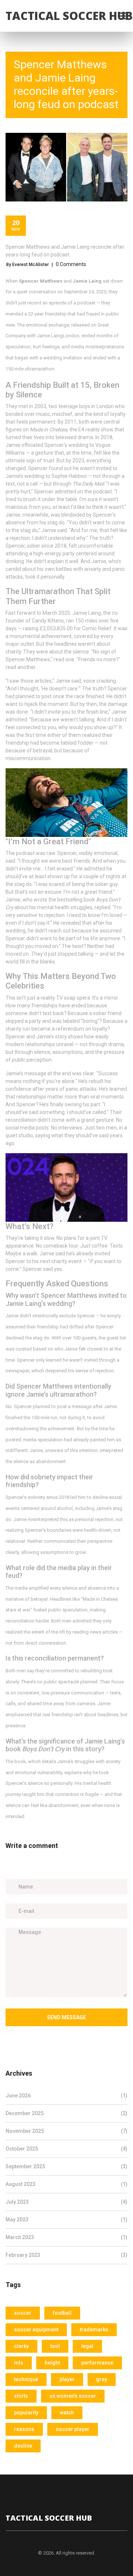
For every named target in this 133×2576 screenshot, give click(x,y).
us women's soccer (73, 2396)
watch (67, 2413)
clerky (21, 2346)
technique (26, 2379)
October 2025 (66, 2149)
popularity (26, 2413)
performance (97, 2363)
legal (87, 2346)
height (52, 2363)
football (62, 2313)
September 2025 (66, 2166)
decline (23, 2446)
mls (19, 2363)
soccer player (73, 2429)
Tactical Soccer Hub (69, 16)
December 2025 (66, 2113)
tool (55, 2346)
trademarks (94, 2330)
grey (102, 2379)
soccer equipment (36, 2330)
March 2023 (66, 2237)
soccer (23, 2313)
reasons (24, 2429)
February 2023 (66, 2255)
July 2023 (66, 2202)
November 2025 (66, 2131)
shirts (21, 2396)
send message (66, 2017)
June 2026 (66, 2096)
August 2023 (66, 2184)
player (67, 2379)
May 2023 (66, 2220)
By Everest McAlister (28, 265)
